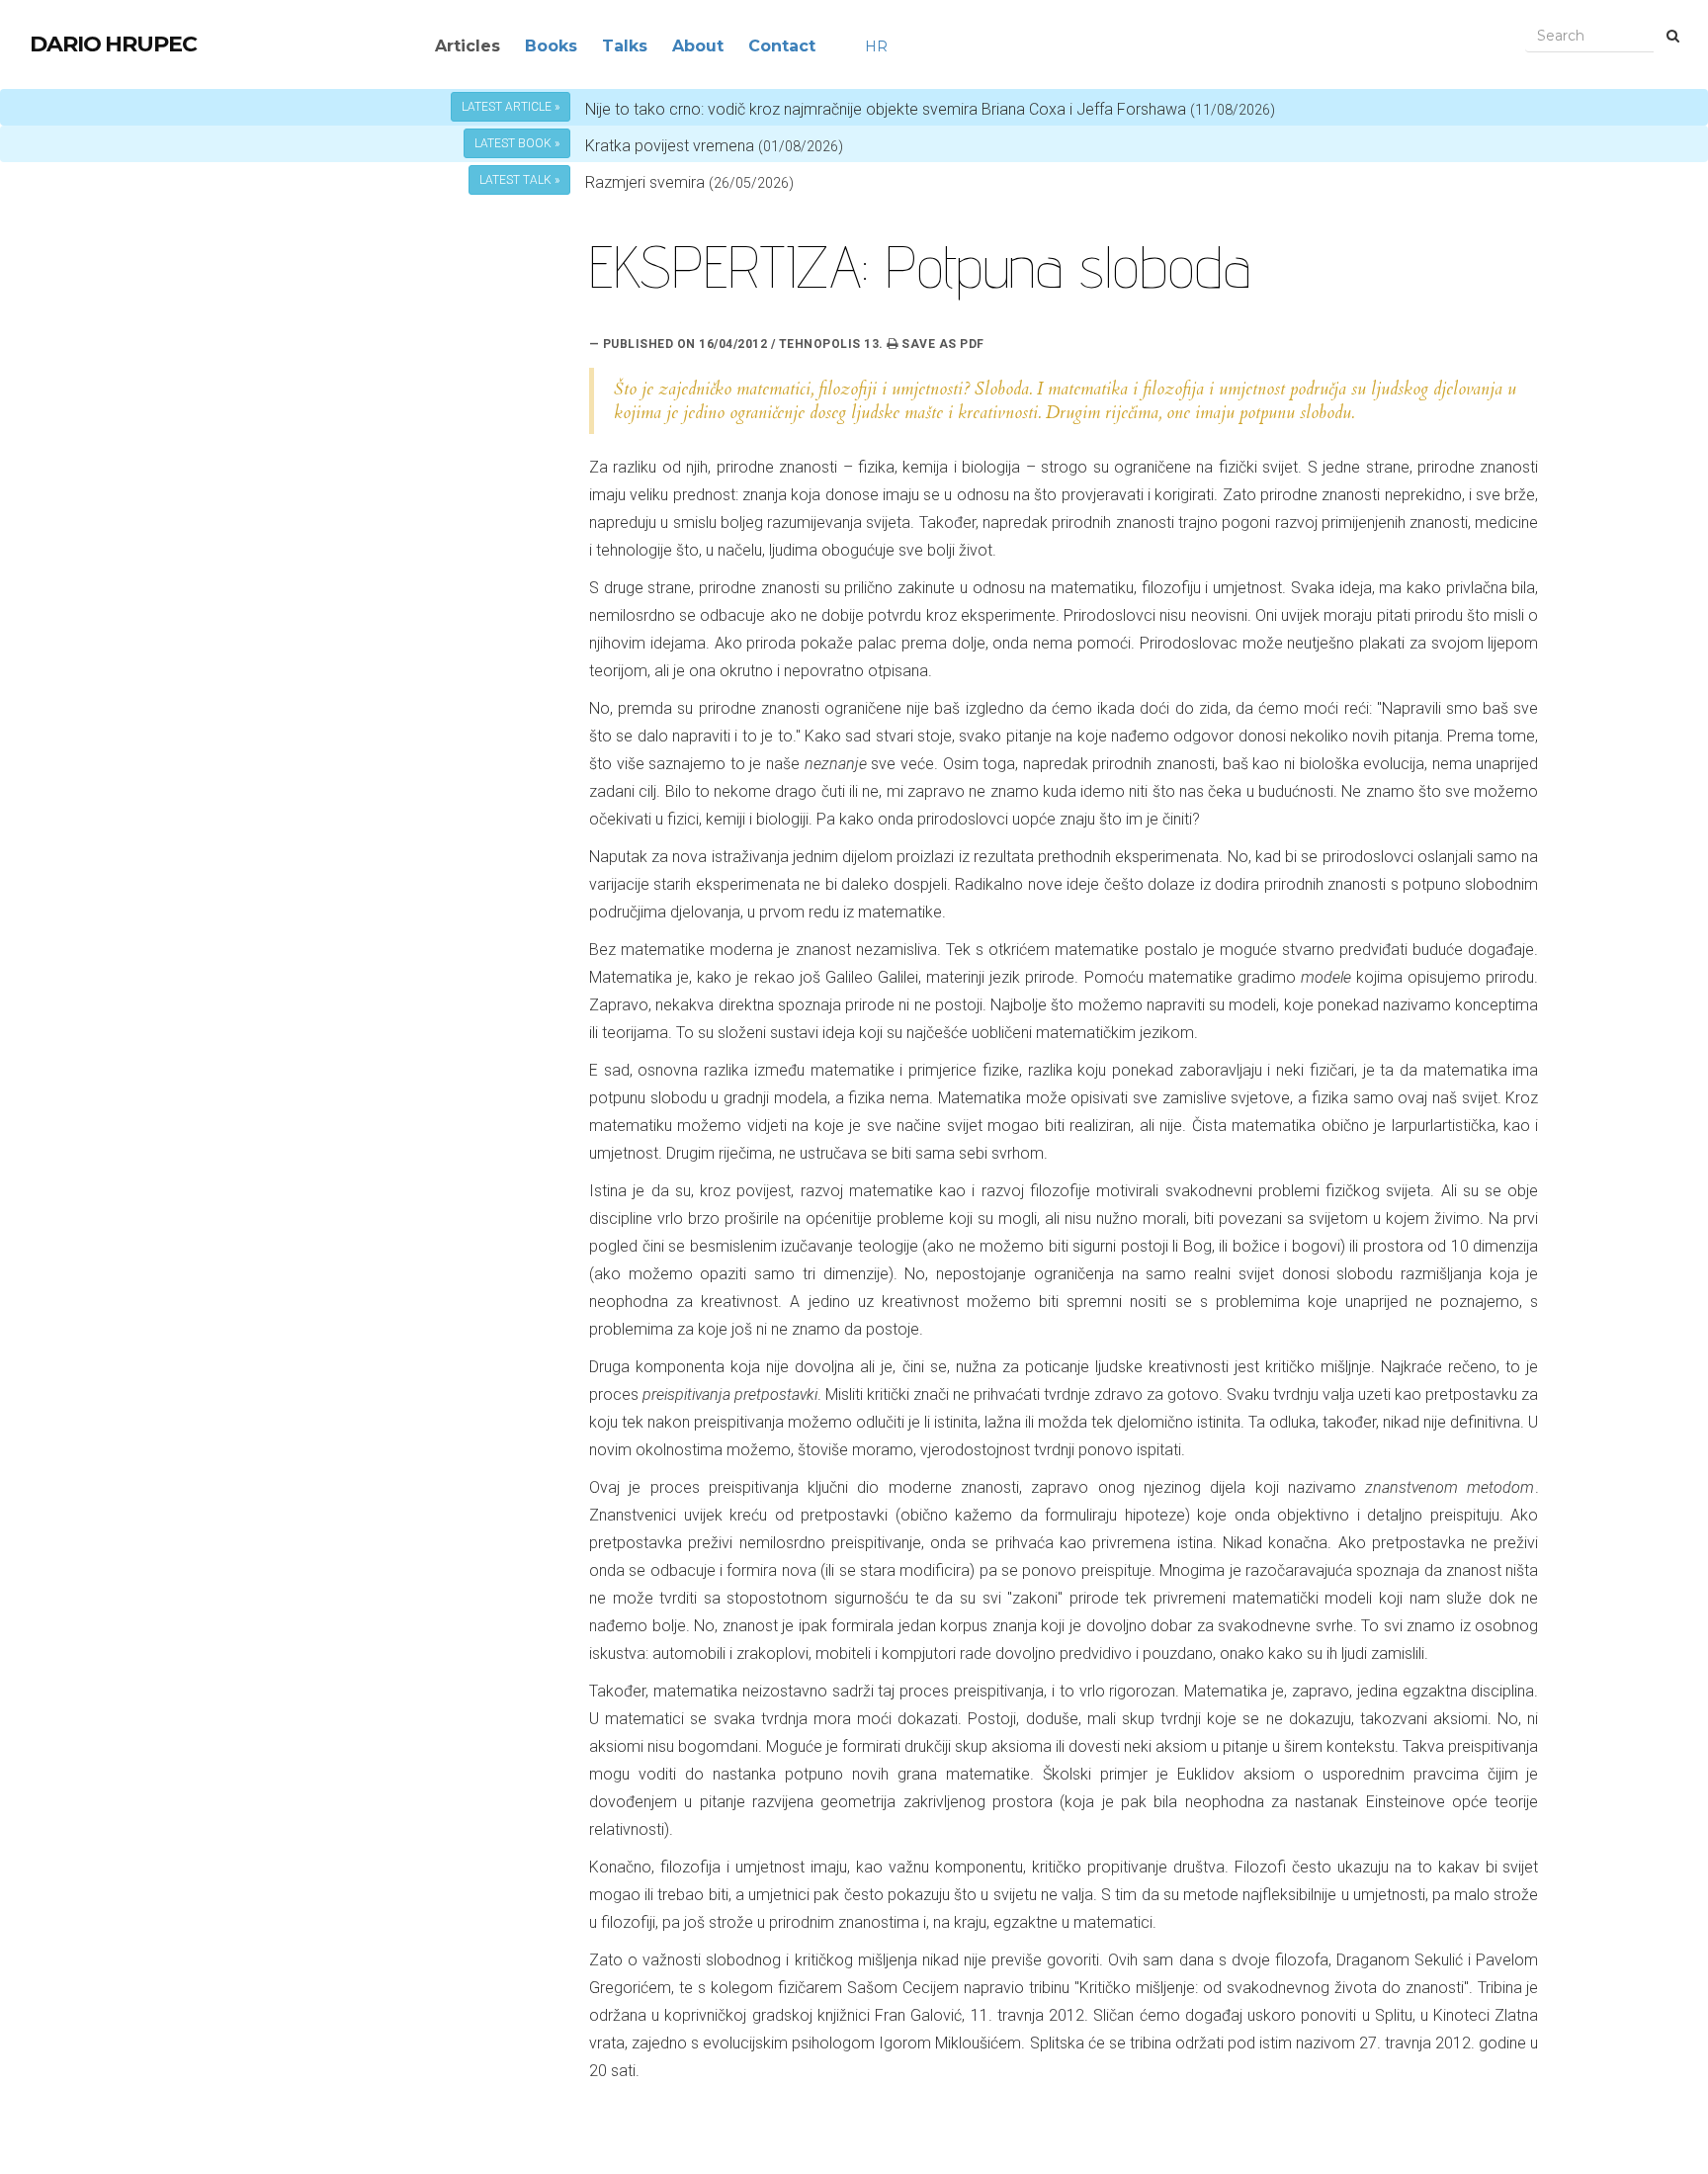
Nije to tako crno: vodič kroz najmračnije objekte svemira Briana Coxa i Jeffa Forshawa (930, 109)
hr (876, 46)
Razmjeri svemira (645, 182)
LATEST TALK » (519, 180)
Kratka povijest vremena (714, 146)
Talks (625, 46)
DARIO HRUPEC (113, 44)
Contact (782, 46)
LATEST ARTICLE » (511, 107)
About (698, 46)
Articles (468, 46)
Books (551, 46)
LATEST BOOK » (517, 143)
